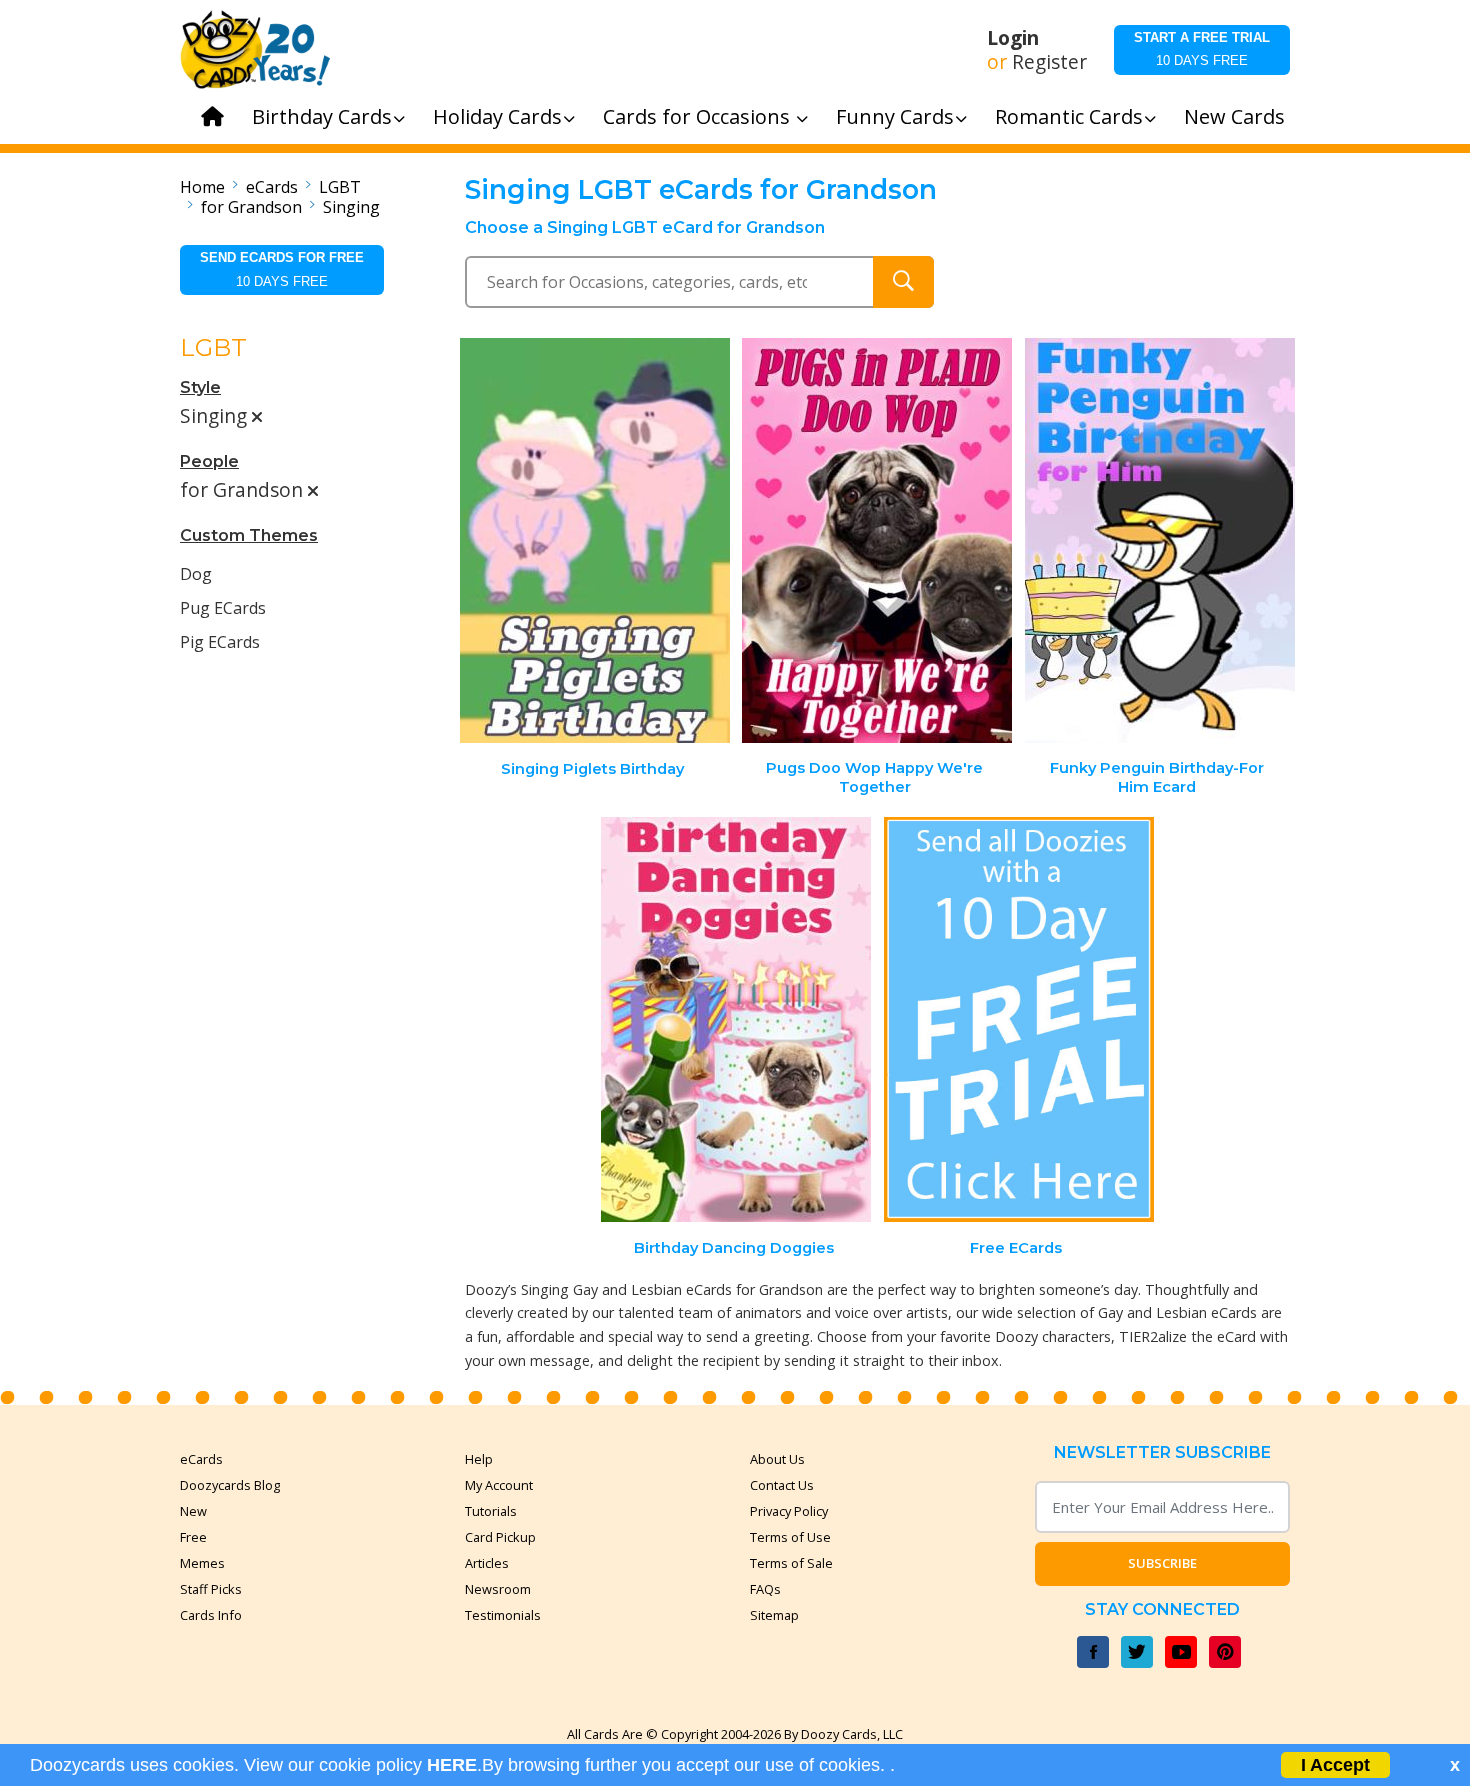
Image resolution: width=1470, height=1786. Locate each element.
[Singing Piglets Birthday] (595, 540)
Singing (351, 207)
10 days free (1202, 49)
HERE (452, 1765)
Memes (202, 1563)
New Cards (1234, 116)
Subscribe (1162, 1563)
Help (479, 1459)
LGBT (340, 187)
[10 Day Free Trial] (1019, 1019)
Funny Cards (895, 116)
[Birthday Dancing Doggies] (736, 1019)
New (193, 1511)
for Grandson (251, 207)
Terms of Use (790, 1537)
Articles (487, 1563)
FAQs (765, 1589)
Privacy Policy (789, 1511)
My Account (499, 1485)
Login (1013, 38)
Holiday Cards (497, 116)
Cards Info (211, 1615)
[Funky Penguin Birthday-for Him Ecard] (1160, 540)
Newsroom (498, 1589)
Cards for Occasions (699, 116)
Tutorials (491, 1511)
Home (202, 187)
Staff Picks (211, 1589)
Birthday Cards (322, 116)
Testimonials (503, 1615)
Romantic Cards (1069, 116)
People (209, 461)
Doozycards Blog (230, 1485)
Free (193, 1537)
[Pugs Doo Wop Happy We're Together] (877, 540)
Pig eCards (220, 642)
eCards (272, 187)
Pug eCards (223, 608)
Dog (196, 574)
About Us (777, 1459)
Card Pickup (500, 1537)
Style (200, 387)
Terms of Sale (791, 1563)
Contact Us (782, 1485)
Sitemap (774, 1615)
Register (1049, 62)
